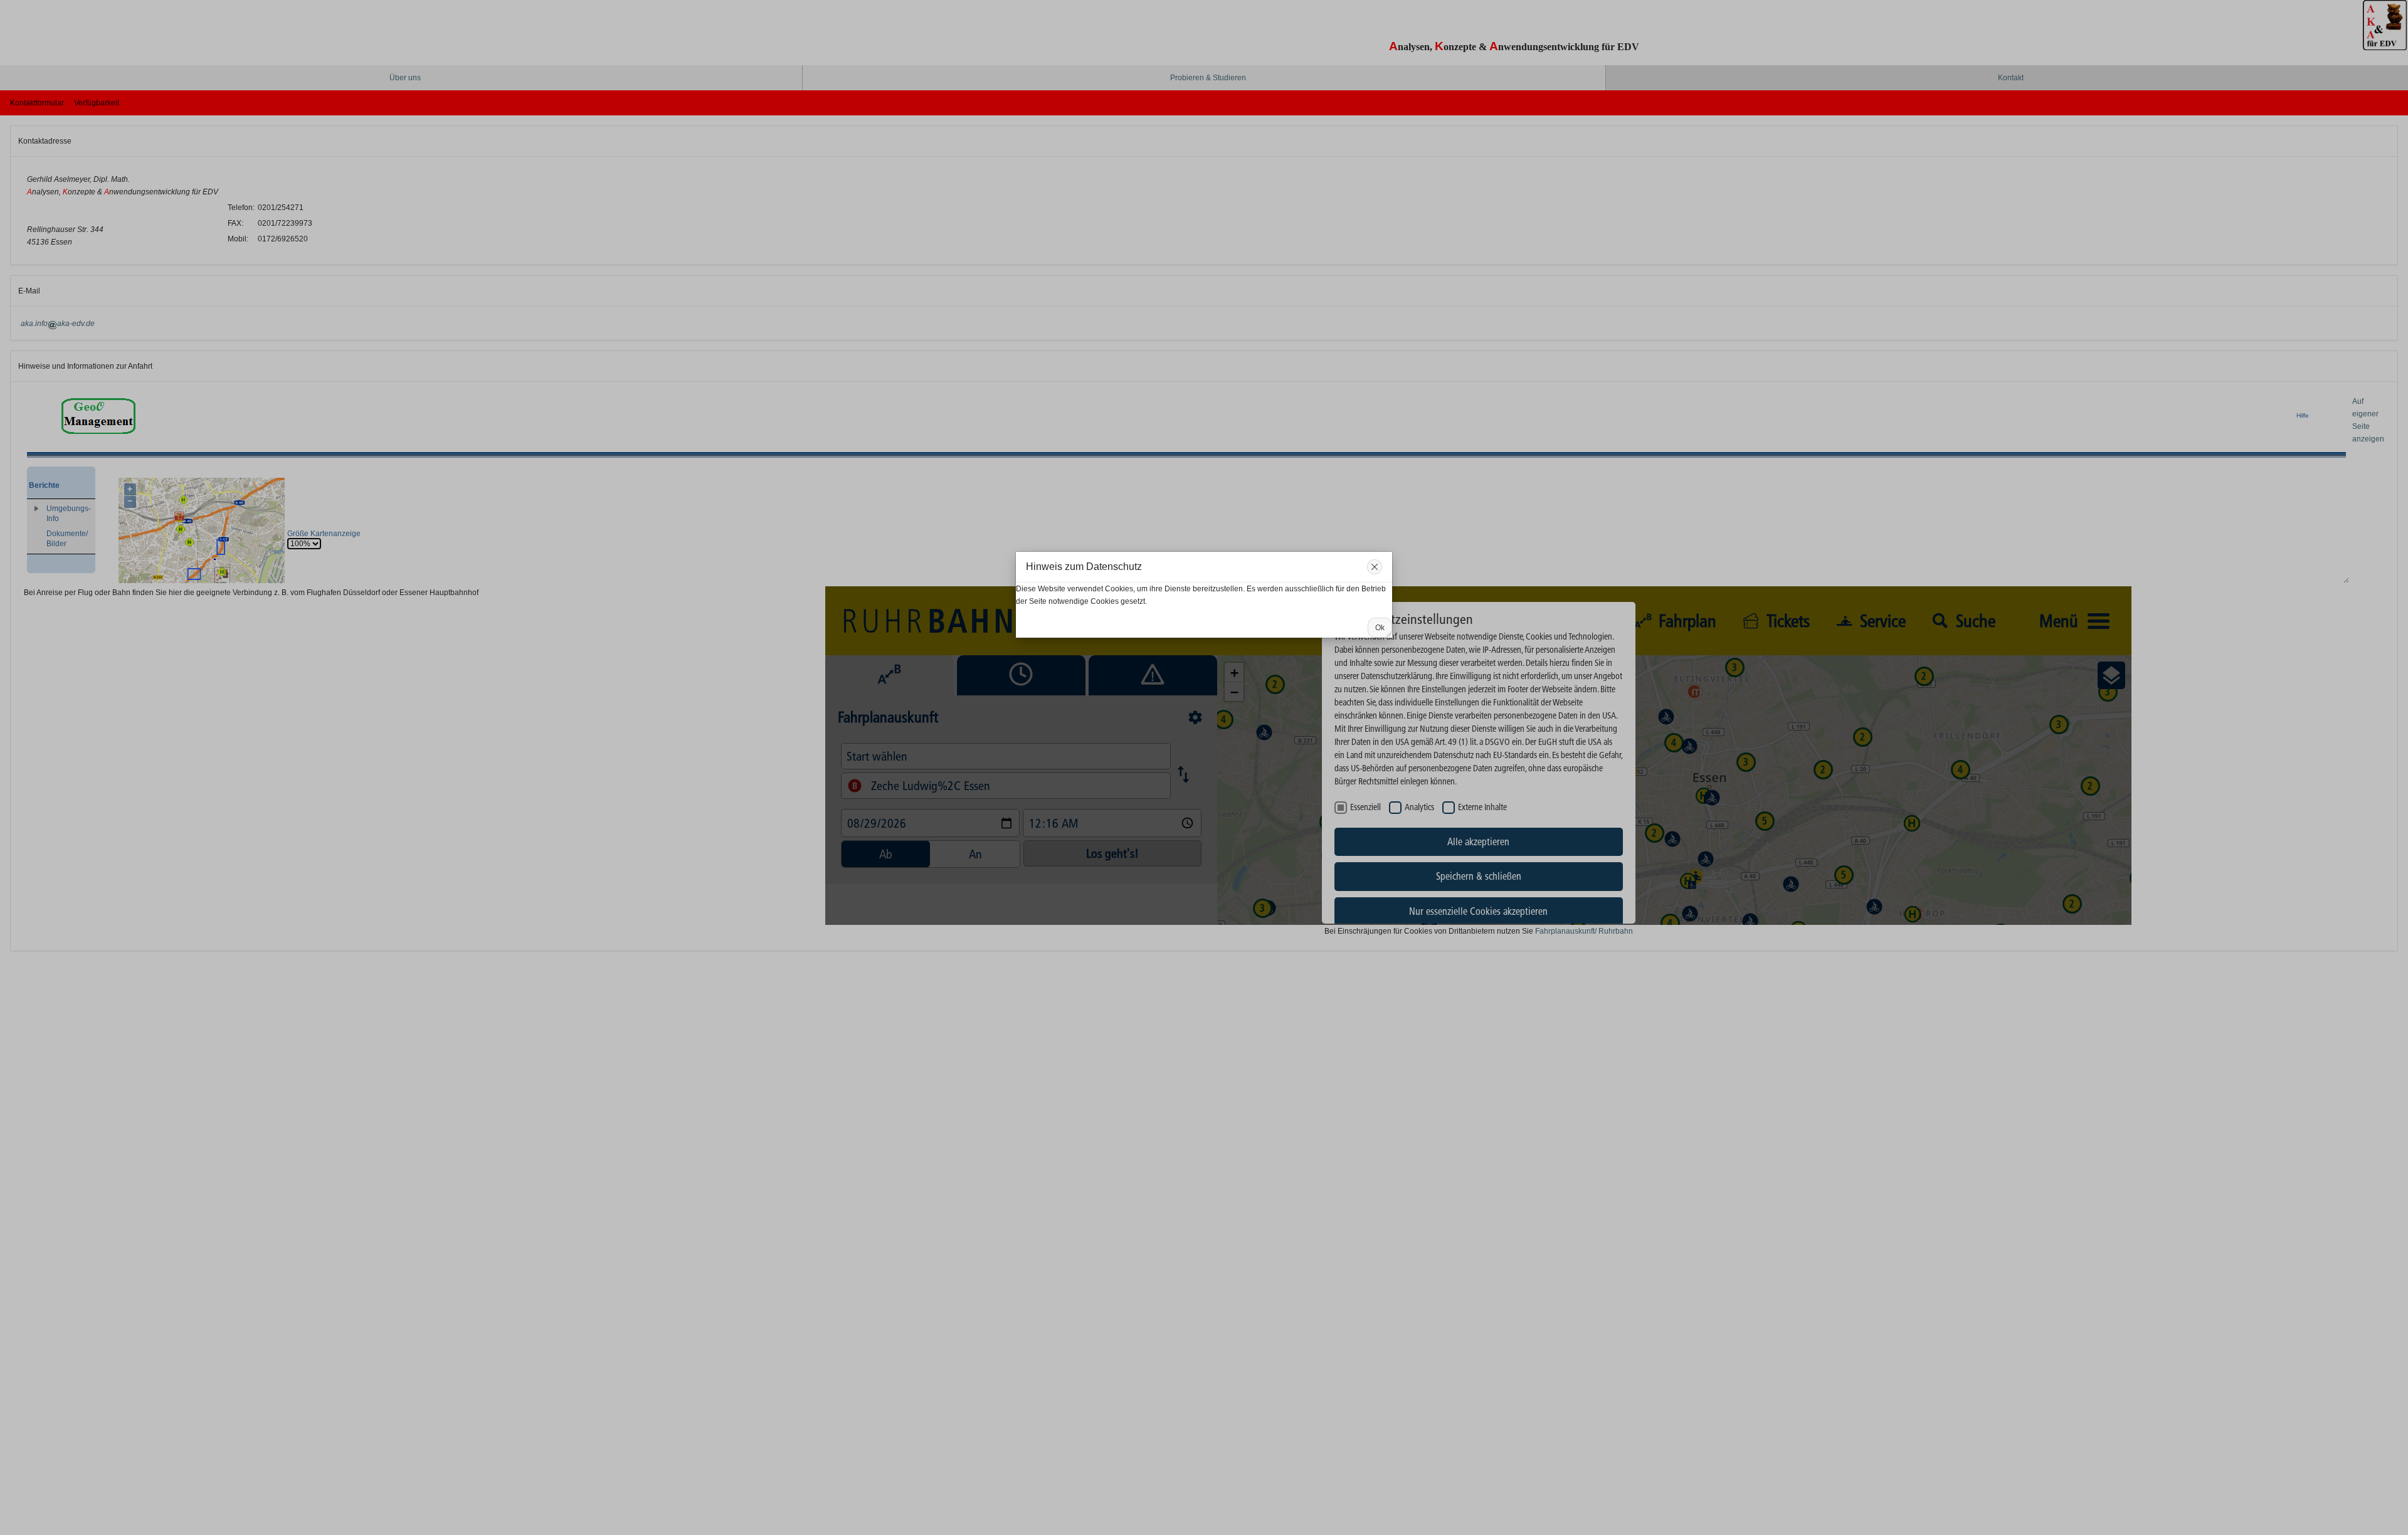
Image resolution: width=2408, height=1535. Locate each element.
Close (1375, 567)
